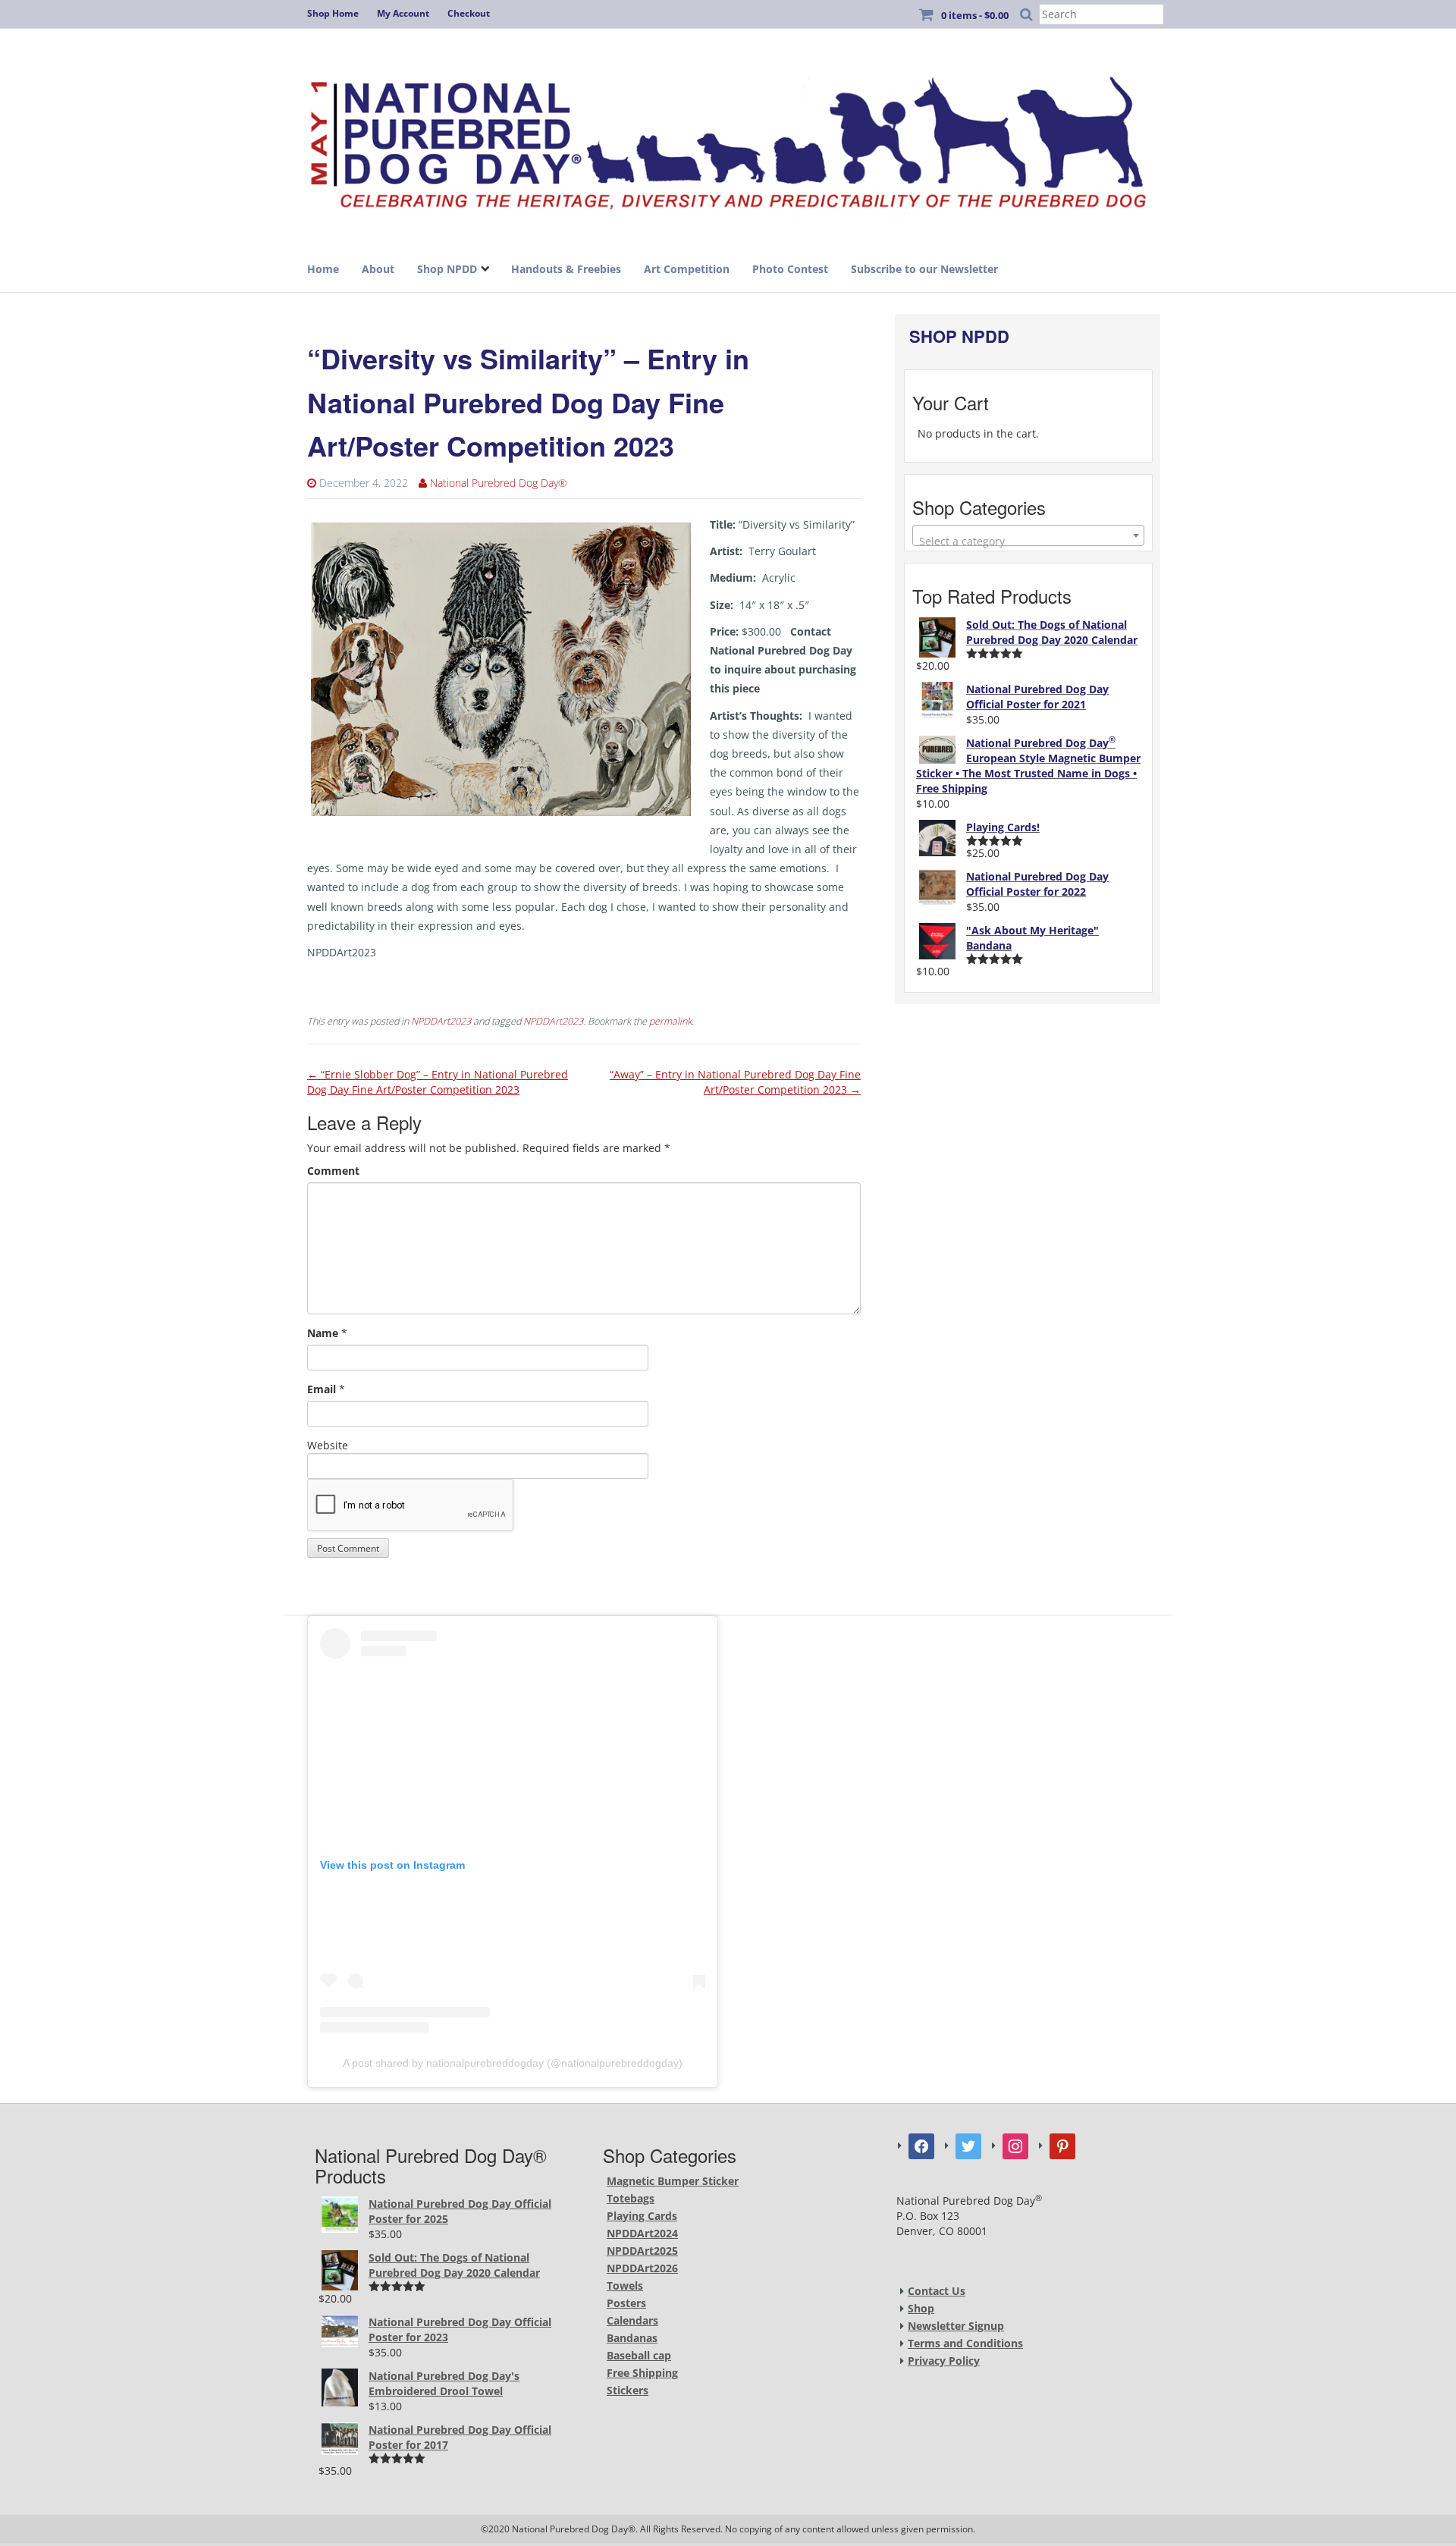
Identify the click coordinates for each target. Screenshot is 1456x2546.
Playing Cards (642, 2216)
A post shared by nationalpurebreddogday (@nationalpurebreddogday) (513, 2063)
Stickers (628, 2390)
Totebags (631, 2198)
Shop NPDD (447, 269)
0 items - (975, 15)
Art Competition (687, 269)
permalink (670, 1021)
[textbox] (1028, 542)
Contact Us (937, 2291)
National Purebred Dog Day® (499, 483)
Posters (626, 2303)
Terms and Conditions (965, 2343)
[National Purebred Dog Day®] (728, 138)
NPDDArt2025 (642, 2251)
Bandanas (632, 2338)
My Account (403, 13)
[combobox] (1028, 535)
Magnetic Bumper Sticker (673, 2181)
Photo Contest (790, 269)
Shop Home (333, 13)
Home (323, 269)
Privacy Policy (944, 2361)
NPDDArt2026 (642, 2268)
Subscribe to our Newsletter (924, 269)
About (378, 269)
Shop (921, 2308)
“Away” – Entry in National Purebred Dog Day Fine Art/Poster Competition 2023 (735, 1082)
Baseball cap (639, 2355)
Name (323, 1333)
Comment (333, 1171)
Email (322, 1389)
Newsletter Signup (956, 2326)
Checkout (469, 13)
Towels (625, 2285)
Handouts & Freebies (566, 269)
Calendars (632, 2320)
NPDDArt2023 (441, 1021)
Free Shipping (642, 2373)
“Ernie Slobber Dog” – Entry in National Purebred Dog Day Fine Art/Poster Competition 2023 (438, 1082)
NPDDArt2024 (642, 2233)
